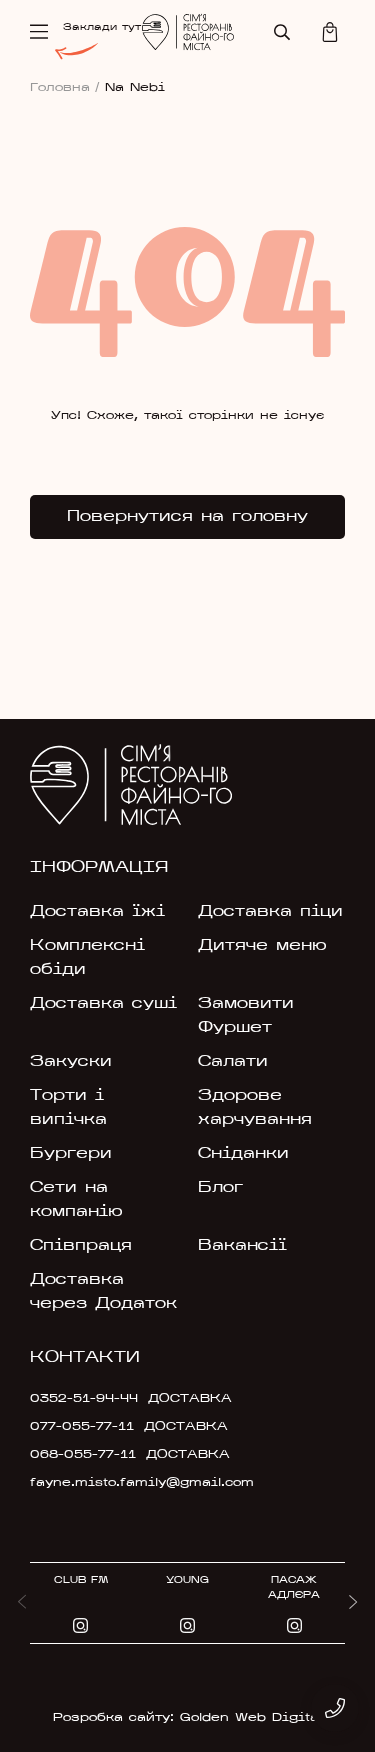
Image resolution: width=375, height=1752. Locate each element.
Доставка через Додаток (103, 1292)
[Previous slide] (22, 1603)
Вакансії (242, 1246)
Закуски (71, 1062)
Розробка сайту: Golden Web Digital (187, 1718)
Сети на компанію (76, 1200)
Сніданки (243, 1154)
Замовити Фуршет (246, 1016)
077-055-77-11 (82, 1427)
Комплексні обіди (87, 958)
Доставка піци (270, 912)
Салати (233, 1062)
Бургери (71, 1154)
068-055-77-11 (83, 1455)
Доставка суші (103, 1004)
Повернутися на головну (187, 517)
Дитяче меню (262, 946)
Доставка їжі (97, 912)
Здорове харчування (255, 1108)
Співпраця (81, 1246)
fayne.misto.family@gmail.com (131, 1483)
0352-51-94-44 (84, 1399)
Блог (220, 1188)
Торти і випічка (68, 1108)
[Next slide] (353, 1603)
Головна (65, 88)
